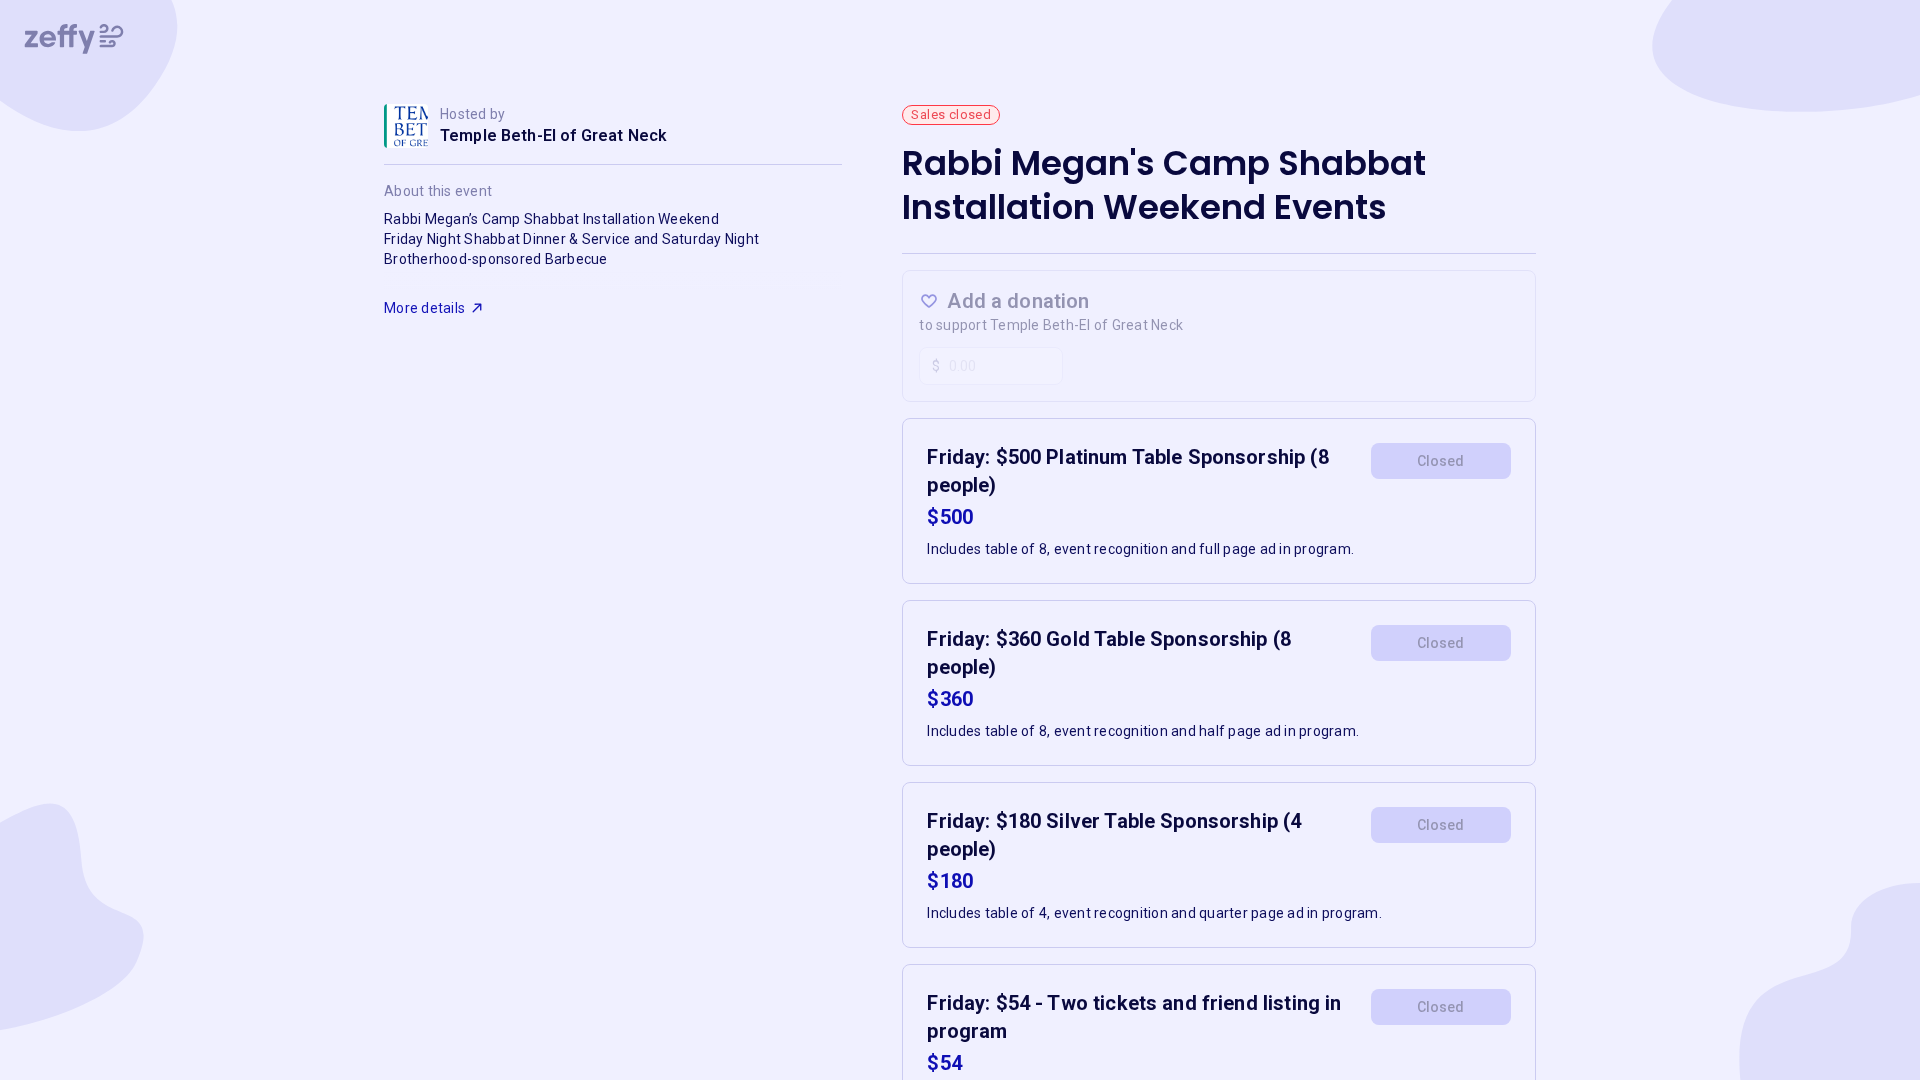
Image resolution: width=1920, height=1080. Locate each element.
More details (424, 308)
